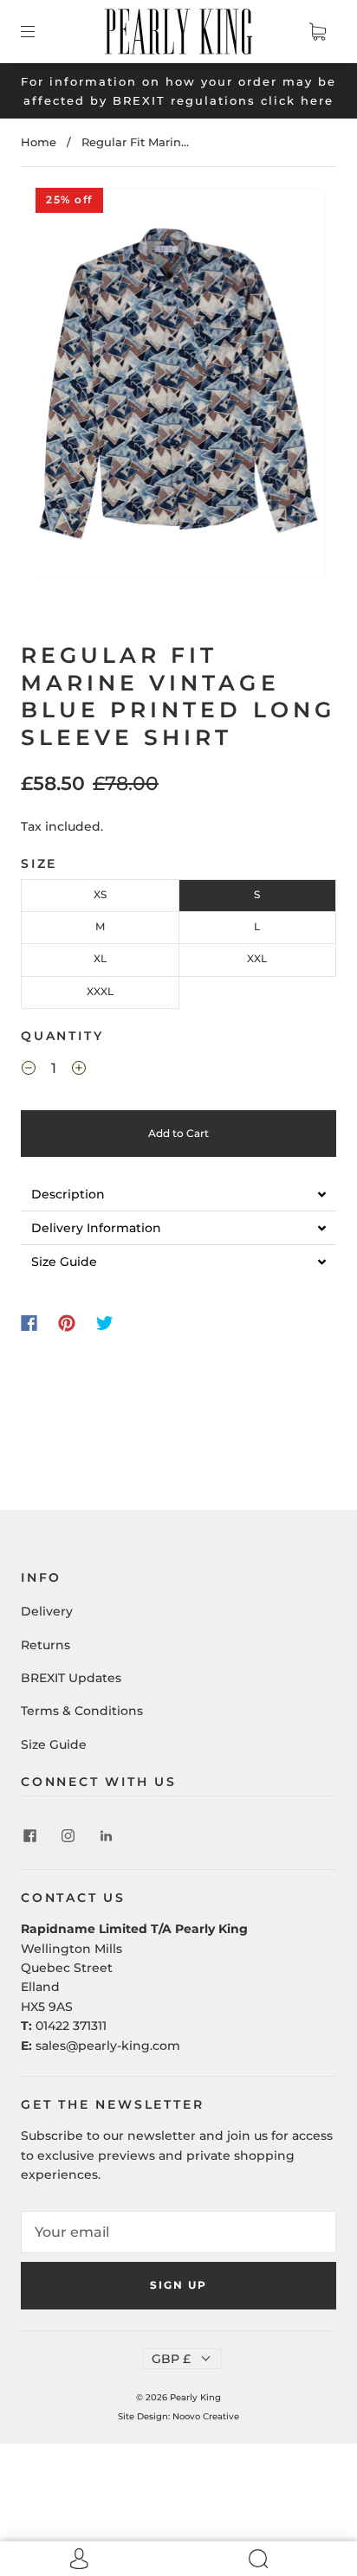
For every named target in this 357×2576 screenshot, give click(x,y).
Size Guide (54, 1744)
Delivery (47, 1611)
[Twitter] (105, 1323)
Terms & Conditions (82, 1711)
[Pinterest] (67, 1323)
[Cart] (317, 31)
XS (100, 894)
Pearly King (195, 2397)
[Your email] (178, 2232)
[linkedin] (106, 1836)
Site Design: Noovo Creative (178, 2416)
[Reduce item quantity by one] (29, 1070)
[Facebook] (29, 1323)
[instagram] (68, 1836)
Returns (45, 1645)
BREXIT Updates (71, 1678)
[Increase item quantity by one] (79, 1070)
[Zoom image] (178, 388)
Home (39, 142)
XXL (257, 958)
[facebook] (29, 1836)
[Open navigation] (40, 31)
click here (297, 100)
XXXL (100, 991)
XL (100, 958)
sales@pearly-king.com (108, 2046)
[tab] (178, 1194)
